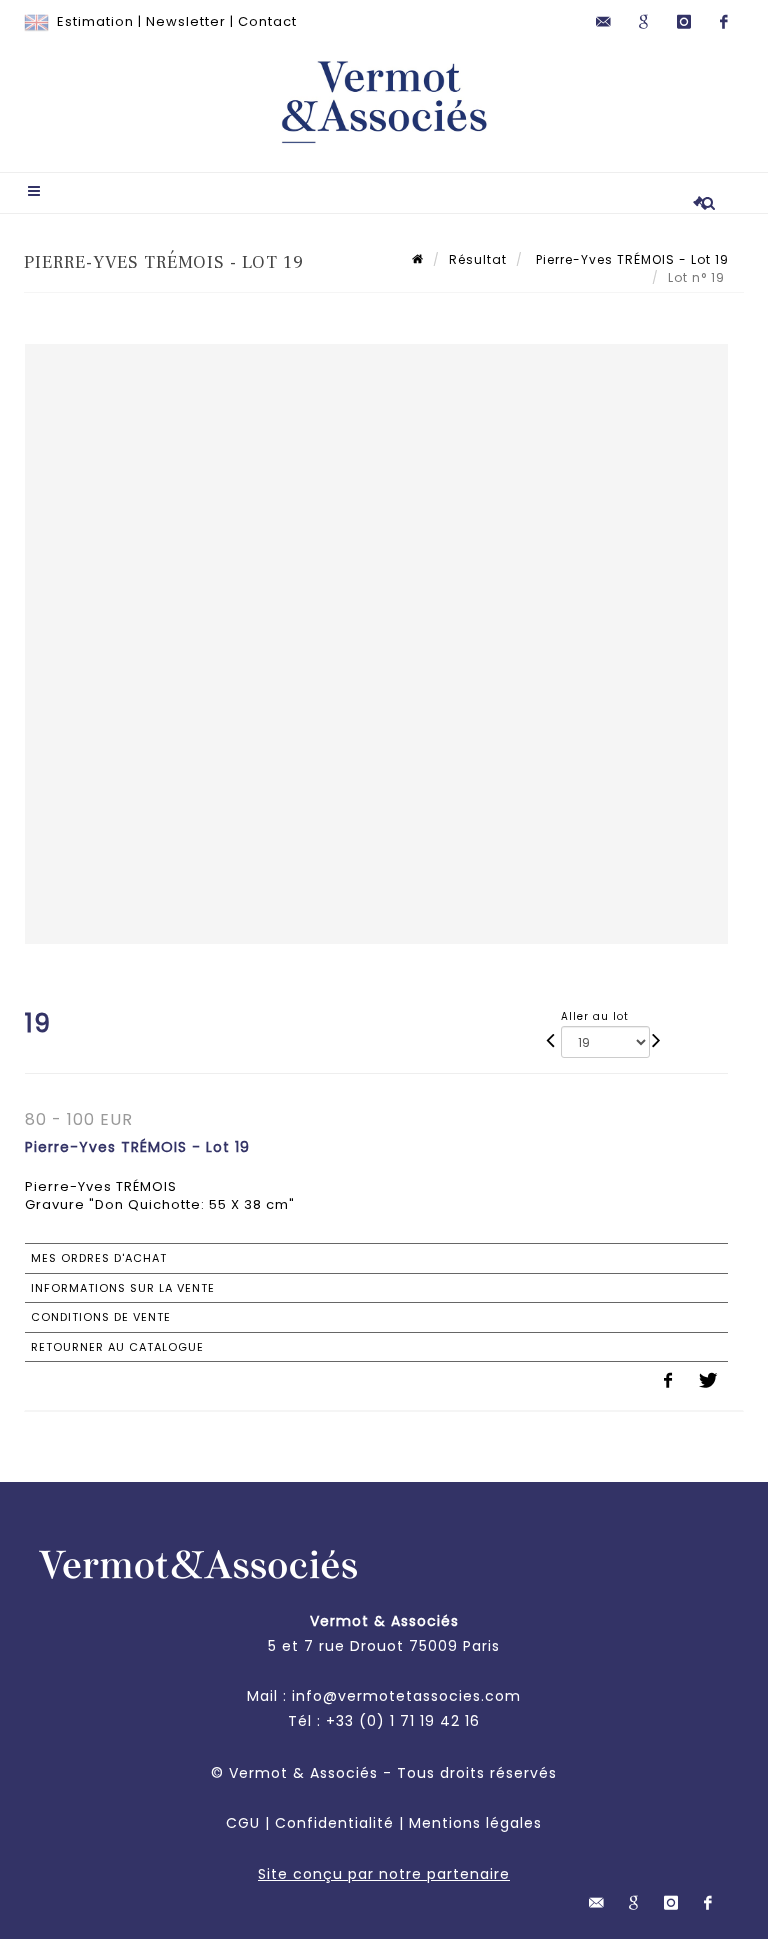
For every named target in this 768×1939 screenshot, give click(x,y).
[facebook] (724, 22)
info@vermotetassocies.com (406, 1696)
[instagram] (684, 22)
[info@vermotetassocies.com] (604, 22)
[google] (644, 22)
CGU (243, 1823)
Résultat (478, 259)
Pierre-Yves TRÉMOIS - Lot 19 (630, 259)
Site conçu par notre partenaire (384, 1874)
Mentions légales (475, 1823)
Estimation (95, 21)
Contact (267, 21)
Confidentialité (334, 1823)
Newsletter (186, 21)
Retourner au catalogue (117, 1347)
